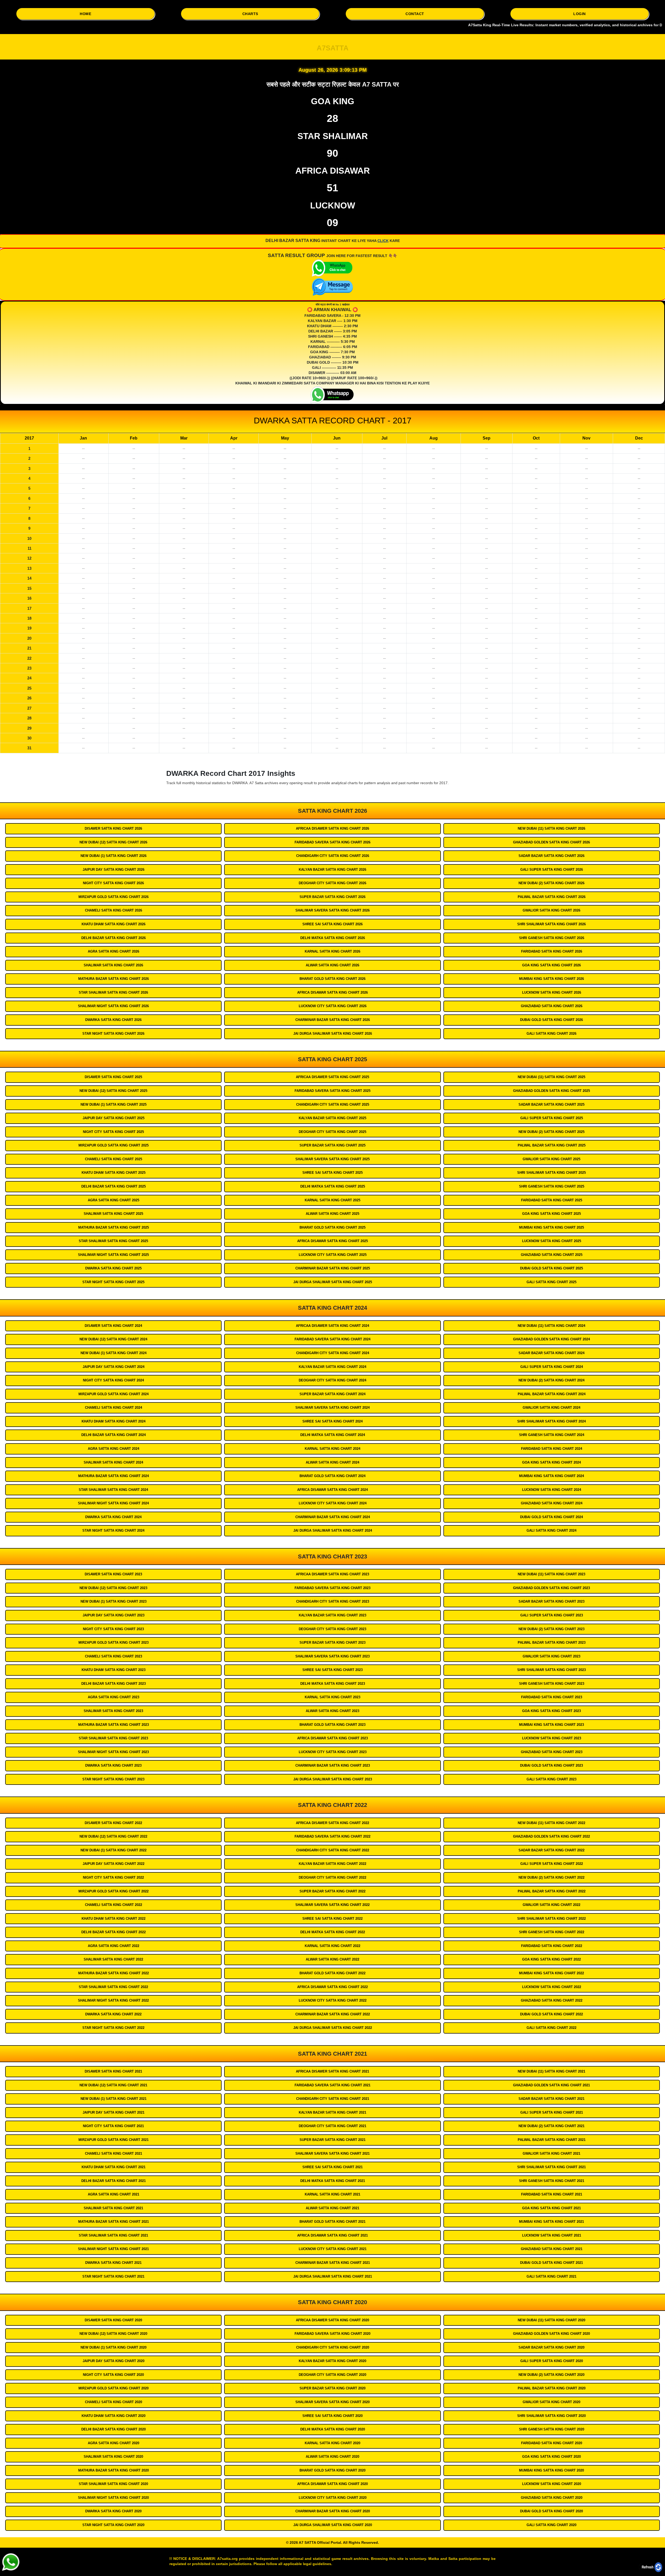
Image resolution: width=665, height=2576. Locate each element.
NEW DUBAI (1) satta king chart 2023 (114, 1601)
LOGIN (580, 14)
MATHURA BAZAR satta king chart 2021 (114, 2222)
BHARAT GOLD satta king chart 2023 (332, 1725)
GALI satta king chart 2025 (551, 1282)
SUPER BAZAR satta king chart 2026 (332, 897)
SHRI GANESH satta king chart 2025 (552, 1186)
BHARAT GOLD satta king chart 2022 (332, 1973)
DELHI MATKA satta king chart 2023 (333, 1684)
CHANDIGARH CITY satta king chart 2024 (333, 1353)
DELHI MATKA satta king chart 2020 (333, 2429)
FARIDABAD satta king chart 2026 (552, 951)
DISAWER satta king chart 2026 (113, 828)
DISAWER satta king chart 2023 (113, 1574)
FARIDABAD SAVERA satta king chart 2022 (332, 1836)
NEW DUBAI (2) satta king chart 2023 (551, 1629)
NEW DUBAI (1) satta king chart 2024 (114, 1353)
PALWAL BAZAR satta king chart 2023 (552, 1643)
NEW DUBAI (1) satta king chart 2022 (114, 1850)
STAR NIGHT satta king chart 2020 (113, 2525)
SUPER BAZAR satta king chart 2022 (332, 1891)
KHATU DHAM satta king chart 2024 (114, 1421)
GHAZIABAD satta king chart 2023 (552, 1752)
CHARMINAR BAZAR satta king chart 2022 (333, 2014)
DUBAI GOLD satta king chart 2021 (551, 2263)
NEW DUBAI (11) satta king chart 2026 (551, 828)
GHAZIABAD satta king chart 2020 (552, 2498)
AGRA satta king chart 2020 (114, 2443)
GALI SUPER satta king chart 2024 (552, 1367)
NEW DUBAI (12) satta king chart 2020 (113, 2334)
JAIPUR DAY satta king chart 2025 (114, 1118)
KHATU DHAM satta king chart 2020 (114, 2416)
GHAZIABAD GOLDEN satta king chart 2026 (551, 842)
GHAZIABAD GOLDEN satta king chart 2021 (551, 2085)
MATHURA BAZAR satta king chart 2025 (114, 1227)
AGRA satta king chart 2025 (114, 1200)
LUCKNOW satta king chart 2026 (552, 992)
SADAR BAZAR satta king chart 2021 (551, 2099)
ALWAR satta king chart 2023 (332, 1711)
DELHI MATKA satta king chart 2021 (333, 2181)
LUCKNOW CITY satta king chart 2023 (333, 1752)
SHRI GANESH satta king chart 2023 (552, 1684)
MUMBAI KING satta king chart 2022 (551, 1973)
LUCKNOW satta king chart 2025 (552, 1241)
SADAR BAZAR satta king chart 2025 (551, 1105)
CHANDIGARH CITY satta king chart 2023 (333, 1601)
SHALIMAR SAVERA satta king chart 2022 (332, 1905)
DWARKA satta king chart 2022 (113, 2014)
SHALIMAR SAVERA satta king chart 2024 (332, 1408)
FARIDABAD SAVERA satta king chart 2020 (332, 2334)
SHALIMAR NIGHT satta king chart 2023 (113, 1752)
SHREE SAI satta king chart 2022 (332, 1919)
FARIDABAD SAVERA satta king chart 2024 (332, 1339)
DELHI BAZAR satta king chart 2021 (114, 2181)
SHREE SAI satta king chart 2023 (332, 1670)
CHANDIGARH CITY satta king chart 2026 (333, 856)
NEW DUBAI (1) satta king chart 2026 (114, 856)
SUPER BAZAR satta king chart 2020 (332, 2388)
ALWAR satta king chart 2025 (332, 1214)
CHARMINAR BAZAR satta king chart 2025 (333, 1268)
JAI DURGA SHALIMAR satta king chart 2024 (333, 1530)
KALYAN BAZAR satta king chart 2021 (332, 2112)
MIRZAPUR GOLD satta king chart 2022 (114, 1891)
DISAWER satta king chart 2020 (113, 2320)
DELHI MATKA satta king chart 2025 (333, 1186)
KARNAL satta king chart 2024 (332, 1449)
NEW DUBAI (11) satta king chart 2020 (551, 2320)
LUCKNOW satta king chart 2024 (552, 1490)
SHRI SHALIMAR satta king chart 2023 (551, 1670)
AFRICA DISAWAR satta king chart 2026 (332, 992)
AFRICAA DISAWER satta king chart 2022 (332, 1823)
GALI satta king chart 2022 (551, 2028)
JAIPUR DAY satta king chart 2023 (114, 1615)
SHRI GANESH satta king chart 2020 (552, 2429)
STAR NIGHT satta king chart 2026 (113, 1034)
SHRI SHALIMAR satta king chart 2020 (551, 2416)
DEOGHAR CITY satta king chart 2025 (332, 1132)
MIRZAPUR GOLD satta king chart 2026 (114, 897)
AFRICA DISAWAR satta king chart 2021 (332, 2235)
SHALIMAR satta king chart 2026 (113, 965)
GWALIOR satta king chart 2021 (551, 2154)
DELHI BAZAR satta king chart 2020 (114, 2429)
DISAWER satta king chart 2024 (113, 1326)
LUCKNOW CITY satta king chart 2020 (333, 2498)
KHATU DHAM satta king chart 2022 (114, 1919)
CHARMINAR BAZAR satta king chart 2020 (333, 2511)
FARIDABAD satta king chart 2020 (552, 2443)
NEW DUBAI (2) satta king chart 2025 (551, 1132)
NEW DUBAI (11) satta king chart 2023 (551, 1574)
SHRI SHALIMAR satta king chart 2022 (551, 1919)
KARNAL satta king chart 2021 (332, 2194)
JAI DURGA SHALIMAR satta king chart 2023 (333, 1779)
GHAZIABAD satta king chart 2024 (552, 1503)
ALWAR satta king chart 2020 (332, 2457)
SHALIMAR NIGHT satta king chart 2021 (113, 2249)
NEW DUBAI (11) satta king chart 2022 (551, 1823)
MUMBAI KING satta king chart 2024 (551, 1476)
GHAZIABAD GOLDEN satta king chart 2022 (551, 1836)
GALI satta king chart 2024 (551, 1530)
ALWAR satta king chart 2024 (332, 1462)
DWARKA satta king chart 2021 (113, 2263)
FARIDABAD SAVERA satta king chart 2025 (332, 1091)
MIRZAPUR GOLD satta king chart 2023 (114, 1643)
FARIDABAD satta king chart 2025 (552, 1200)
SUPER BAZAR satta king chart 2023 (332, 1643)
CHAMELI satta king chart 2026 (114, 910)
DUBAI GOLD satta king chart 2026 (551, 1020)
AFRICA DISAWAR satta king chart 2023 (332, 1738)
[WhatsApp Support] (10, 2562)
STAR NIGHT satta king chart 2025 (113, 1282)
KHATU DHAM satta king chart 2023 (114, 1670)
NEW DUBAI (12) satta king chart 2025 (113, 1091)
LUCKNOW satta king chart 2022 (552, 1987)
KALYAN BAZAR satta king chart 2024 (332, 1367)
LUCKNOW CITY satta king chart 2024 (333, 1503)
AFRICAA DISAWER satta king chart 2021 (332, 2071)
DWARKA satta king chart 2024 (113, 1517)
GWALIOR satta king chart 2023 (551, 1656)
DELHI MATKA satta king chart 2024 (333, 1435)
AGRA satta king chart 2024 (114, 1449)
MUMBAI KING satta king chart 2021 (551, 2222)
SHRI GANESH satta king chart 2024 (552, 1435)
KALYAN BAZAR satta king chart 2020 (332, 2361)
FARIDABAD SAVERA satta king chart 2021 (332, 2085)
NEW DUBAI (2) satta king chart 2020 (551, 2375)
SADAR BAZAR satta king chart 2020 (551, 2347)
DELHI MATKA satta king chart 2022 (333, 1932)
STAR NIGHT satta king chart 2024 (113, 1530)
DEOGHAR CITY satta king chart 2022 (332, 1877)
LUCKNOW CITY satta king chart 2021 (333, 2249)
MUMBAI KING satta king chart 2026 (551, 979)
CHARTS (250, 14)
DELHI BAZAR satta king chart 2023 (114, 1684)
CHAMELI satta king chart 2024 (114, 1408)
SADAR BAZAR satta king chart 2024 (551, 1353)
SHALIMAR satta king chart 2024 (113, 1462)
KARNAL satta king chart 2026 (332, 951)
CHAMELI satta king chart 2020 (114, 2402)
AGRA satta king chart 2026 (114, 951)
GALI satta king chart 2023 (551, 1779)
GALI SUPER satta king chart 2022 (552, 1864)
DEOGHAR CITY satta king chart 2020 (332, 2375)
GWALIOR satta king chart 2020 (551, 2402)
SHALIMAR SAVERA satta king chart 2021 (332, 2154)
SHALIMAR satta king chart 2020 (113, 2457)
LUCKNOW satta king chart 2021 (552, 2235)
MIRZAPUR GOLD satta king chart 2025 (114, 1145)
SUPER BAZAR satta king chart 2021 (332, 2140)
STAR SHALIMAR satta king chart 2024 (113, 1490)
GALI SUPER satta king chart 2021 (552, 2112)
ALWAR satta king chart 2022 (332, 1959)
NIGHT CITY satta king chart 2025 (113, 1132)
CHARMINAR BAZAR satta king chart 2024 (333, 1517)
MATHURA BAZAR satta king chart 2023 (114, 1725)
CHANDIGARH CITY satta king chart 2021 (333, 2099)
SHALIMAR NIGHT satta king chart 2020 (113, 2498)
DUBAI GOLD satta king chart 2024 (551, 1517)
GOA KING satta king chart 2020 (551, 2457)
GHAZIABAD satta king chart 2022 (552, 2000)
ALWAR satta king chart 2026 (332, 965)
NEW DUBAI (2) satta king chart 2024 (551, 1380)
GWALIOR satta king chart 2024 (551, 1408)
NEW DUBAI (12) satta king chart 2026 (113, 842)
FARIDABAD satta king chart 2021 (552, 2194)
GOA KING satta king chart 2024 (551, 1462)
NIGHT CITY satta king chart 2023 (113, 1629)
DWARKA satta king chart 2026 (113, 1020)
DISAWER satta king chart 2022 (113, 1823)
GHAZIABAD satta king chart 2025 (552, 1255)
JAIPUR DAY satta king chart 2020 (114, 2361)
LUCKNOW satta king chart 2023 (552, 1738)
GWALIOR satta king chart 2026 (551, 910)
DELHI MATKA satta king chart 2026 (333, 938)
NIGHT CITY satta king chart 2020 (113, 2375)
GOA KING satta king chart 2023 (551, 1711)
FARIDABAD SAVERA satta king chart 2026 (332, 842)
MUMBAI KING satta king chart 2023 (551, 1725)
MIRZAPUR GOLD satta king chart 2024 (114, 1394)
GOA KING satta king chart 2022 (551, 1959)
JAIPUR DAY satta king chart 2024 (114, 1367)
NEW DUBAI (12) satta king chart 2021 (113, 2085)
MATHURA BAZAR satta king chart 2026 (114, 979)
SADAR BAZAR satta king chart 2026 (551, 856)
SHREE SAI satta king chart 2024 (332, 1421)
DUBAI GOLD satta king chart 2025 (551, 1268)
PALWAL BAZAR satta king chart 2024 (552, 1394)
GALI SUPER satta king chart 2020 (552, 2361)
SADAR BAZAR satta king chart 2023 (551, 1601)
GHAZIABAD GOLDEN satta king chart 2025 (551, 1091)
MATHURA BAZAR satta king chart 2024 (114, 1476)
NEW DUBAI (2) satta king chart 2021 (551, 2126)
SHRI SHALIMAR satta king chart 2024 (551, 1421)
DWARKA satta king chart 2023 (113, 1765)
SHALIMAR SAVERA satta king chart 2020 (332, 2402)
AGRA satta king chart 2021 (114, 2194)
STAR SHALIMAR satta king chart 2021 (113, 2235)
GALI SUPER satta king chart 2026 (552, 870)
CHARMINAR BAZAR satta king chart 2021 (333, 2263)
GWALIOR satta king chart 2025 (551, 1159)
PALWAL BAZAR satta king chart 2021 (552, 2140)
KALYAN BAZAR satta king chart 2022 (332, 1864)
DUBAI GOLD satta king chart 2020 (551, 2511)
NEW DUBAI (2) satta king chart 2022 (551, 1877)
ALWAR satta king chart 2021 (332, 2208)
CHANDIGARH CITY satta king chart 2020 (333, 2347)
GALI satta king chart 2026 (551, 1034)
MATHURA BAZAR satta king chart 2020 (114, 2470)
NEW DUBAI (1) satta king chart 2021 (114, 2099)
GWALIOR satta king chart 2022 (551, 1905)
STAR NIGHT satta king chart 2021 (113, 2276)
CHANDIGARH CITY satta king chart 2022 (333, 1850)
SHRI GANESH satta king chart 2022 (552, 1932)
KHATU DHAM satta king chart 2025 (114, 1173)
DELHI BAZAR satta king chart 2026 (114, 938)
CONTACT (415, 14)
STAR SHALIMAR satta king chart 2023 (113, 1738)
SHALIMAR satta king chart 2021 (113, 2208)
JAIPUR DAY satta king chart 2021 (114, 2112)
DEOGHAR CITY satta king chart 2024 (332, 1380)
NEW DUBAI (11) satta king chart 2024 (551, 1326)
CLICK (383, 241)
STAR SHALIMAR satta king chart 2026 (113, 992)
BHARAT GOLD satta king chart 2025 (332, 1227)
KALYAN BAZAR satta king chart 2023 (332, 1615)
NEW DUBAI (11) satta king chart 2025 (551, 1077)
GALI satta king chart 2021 (551, 2276)
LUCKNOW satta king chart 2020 (552, 2484)
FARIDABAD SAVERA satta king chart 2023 (332, 1588)
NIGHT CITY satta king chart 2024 (113, 1380)
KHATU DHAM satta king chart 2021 (114, 2167)
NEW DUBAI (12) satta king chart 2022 (113, 1836)
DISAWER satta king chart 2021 (113, 2071)
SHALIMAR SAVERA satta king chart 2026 (332, 910)
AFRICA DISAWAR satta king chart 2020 (332, 2484)
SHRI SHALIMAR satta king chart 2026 (551, 924)
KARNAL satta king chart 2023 (332, 1697)
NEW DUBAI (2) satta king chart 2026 (551, 883)
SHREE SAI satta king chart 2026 (332, 924)
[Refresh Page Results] (651, 2567)
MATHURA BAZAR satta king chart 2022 (114, 1973)
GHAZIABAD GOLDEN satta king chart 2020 (551, 2334)
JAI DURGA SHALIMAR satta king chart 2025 (333, 1282)
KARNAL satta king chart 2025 (332, 1200)
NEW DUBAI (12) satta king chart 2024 (113, 1339)
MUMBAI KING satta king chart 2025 (551, 1227)
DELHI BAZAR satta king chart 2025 (114, 1186)
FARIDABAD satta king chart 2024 (552, 1449)
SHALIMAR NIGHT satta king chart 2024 (113, 1503)
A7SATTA (333, 48)
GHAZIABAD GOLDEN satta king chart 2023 (551, 1588)
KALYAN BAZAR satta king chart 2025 (332, 1118)
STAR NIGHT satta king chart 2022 (113, 2028)
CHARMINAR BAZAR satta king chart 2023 (333, 1765)
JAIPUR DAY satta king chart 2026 (114, 870)
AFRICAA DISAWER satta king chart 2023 (332, 1574)
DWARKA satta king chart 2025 (113, 1268)
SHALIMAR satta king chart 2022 (113, 1959)
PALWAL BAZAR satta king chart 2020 (552, 2388)
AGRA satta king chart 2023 (114, 1697)
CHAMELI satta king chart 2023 (114, 1656)
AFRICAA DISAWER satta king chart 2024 (332, 1326)
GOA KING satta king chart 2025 (551, 1214)
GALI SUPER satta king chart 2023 (552, 1615)
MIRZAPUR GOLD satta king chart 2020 (114, 2388)
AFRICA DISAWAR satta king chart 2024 (332, 1490)
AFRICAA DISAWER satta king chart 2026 (332, 828)
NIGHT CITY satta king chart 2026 (113, 883)
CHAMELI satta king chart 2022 (114, 1905)
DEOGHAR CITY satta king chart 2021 (332, 2126)
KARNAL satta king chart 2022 (332, 1946)
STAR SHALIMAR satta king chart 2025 (113, 1241)
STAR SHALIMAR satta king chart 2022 (113, 1987)
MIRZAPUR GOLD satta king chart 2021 (114, 2140)
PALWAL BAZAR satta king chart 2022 (552, 1891)
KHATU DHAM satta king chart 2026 (114, 924)
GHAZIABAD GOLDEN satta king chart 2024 (551, 1339)
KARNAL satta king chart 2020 (332, 2443)
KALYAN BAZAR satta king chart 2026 (332, 870)
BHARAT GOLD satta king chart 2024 (332, 1476)
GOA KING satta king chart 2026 (551, 965)
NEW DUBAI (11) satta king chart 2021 (551, 2071)
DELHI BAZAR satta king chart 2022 (114, 1932)
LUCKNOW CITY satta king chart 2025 (333, 1255)
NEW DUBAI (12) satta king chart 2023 (113, 1588)
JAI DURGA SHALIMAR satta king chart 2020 (333, 2525)
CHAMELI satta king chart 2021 (114, 2154)
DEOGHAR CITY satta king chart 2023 (332, 1629)
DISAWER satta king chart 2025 (113, 1077)
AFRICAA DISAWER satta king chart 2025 (332, 1077)
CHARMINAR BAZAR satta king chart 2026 (333, 1020)
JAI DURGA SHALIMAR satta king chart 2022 (333, 2028)
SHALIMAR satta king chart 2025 (113, 1214)
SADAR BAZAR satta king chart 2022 (551, 1850)
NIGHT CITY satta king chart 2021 (113, 2126)
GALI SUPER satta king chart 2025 (552, 1118)
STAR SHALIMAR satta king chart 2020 (113, 2484)
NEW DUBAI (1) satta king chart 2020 (114, 2347)
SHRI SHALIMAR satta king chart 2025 (551, 1173)
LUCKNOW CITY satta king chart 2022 (333, 2000)
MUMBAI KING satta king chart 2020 (551, 2470)
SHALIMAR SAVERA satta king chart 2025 (332, 1159)
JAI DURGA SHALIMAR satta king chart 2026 (333, 1034)
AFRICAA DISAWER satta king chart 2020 (332, 2320)
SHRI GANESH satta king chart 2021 (552, 2181)
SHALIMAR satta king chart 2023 (113, 1711)
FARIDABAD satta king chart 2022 (552, 1946)
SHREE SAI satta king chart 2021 (332, 2167)
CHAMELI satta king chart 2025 (114, 1159)
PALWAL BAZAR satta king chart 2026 (552, 897)
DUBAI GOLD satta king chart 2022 (551, 2014)
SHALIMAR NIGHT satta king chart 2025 (113, 1255)
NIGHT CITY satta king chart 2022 (113, 1877)
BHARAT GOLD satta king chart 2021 (332, 2222)
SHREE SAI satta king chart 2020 (332, 2416)
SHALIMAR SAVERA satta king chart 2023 (332, 1656)
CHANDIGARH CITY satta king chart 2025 (333, 1105)
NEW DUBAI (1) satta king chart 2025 (114, 1105)
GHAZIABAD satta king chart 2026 (552, 1006)
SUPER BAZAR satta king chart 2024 (332, 1394)
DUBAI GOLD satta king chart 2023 (551, 1765)
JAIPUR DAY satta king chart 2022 (114, 1864)
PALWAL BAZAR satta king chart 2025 (552, 1145)
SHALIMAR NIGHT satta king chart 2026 (113, 1006)
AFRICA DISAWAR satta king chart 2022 (332, 1987)
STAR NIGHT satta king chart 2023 (113, 1779)
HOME (85, 14)
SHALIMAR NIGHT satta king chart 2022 (113, 2000)
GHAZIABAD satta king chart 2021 (552, 2249)
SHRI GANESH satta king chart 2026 (552, 938)
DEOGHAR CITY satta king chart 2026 (332, 883)
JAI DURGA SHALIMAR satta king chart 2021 (333, 2276)
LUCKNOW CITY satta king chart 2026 (333, 1006)
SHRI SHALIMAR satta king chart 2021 (551, 2167)
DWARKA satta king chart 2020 (113, 2511)
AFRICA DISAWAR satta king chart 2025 (332, 1241)
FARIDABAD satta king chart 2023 (552, 1697)
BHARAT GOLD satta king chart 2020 (332, 2470)
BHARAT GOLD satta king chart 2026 (332, 979)
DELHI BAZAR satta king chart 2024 (114, 1435)
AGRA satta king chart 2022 (114, 1946)
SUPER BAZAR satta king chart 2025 (332, 1145)
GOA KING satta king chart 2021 (551, 2208)
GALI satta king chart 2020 (551, 2525)
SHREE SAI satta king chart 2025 (332, 1173)
